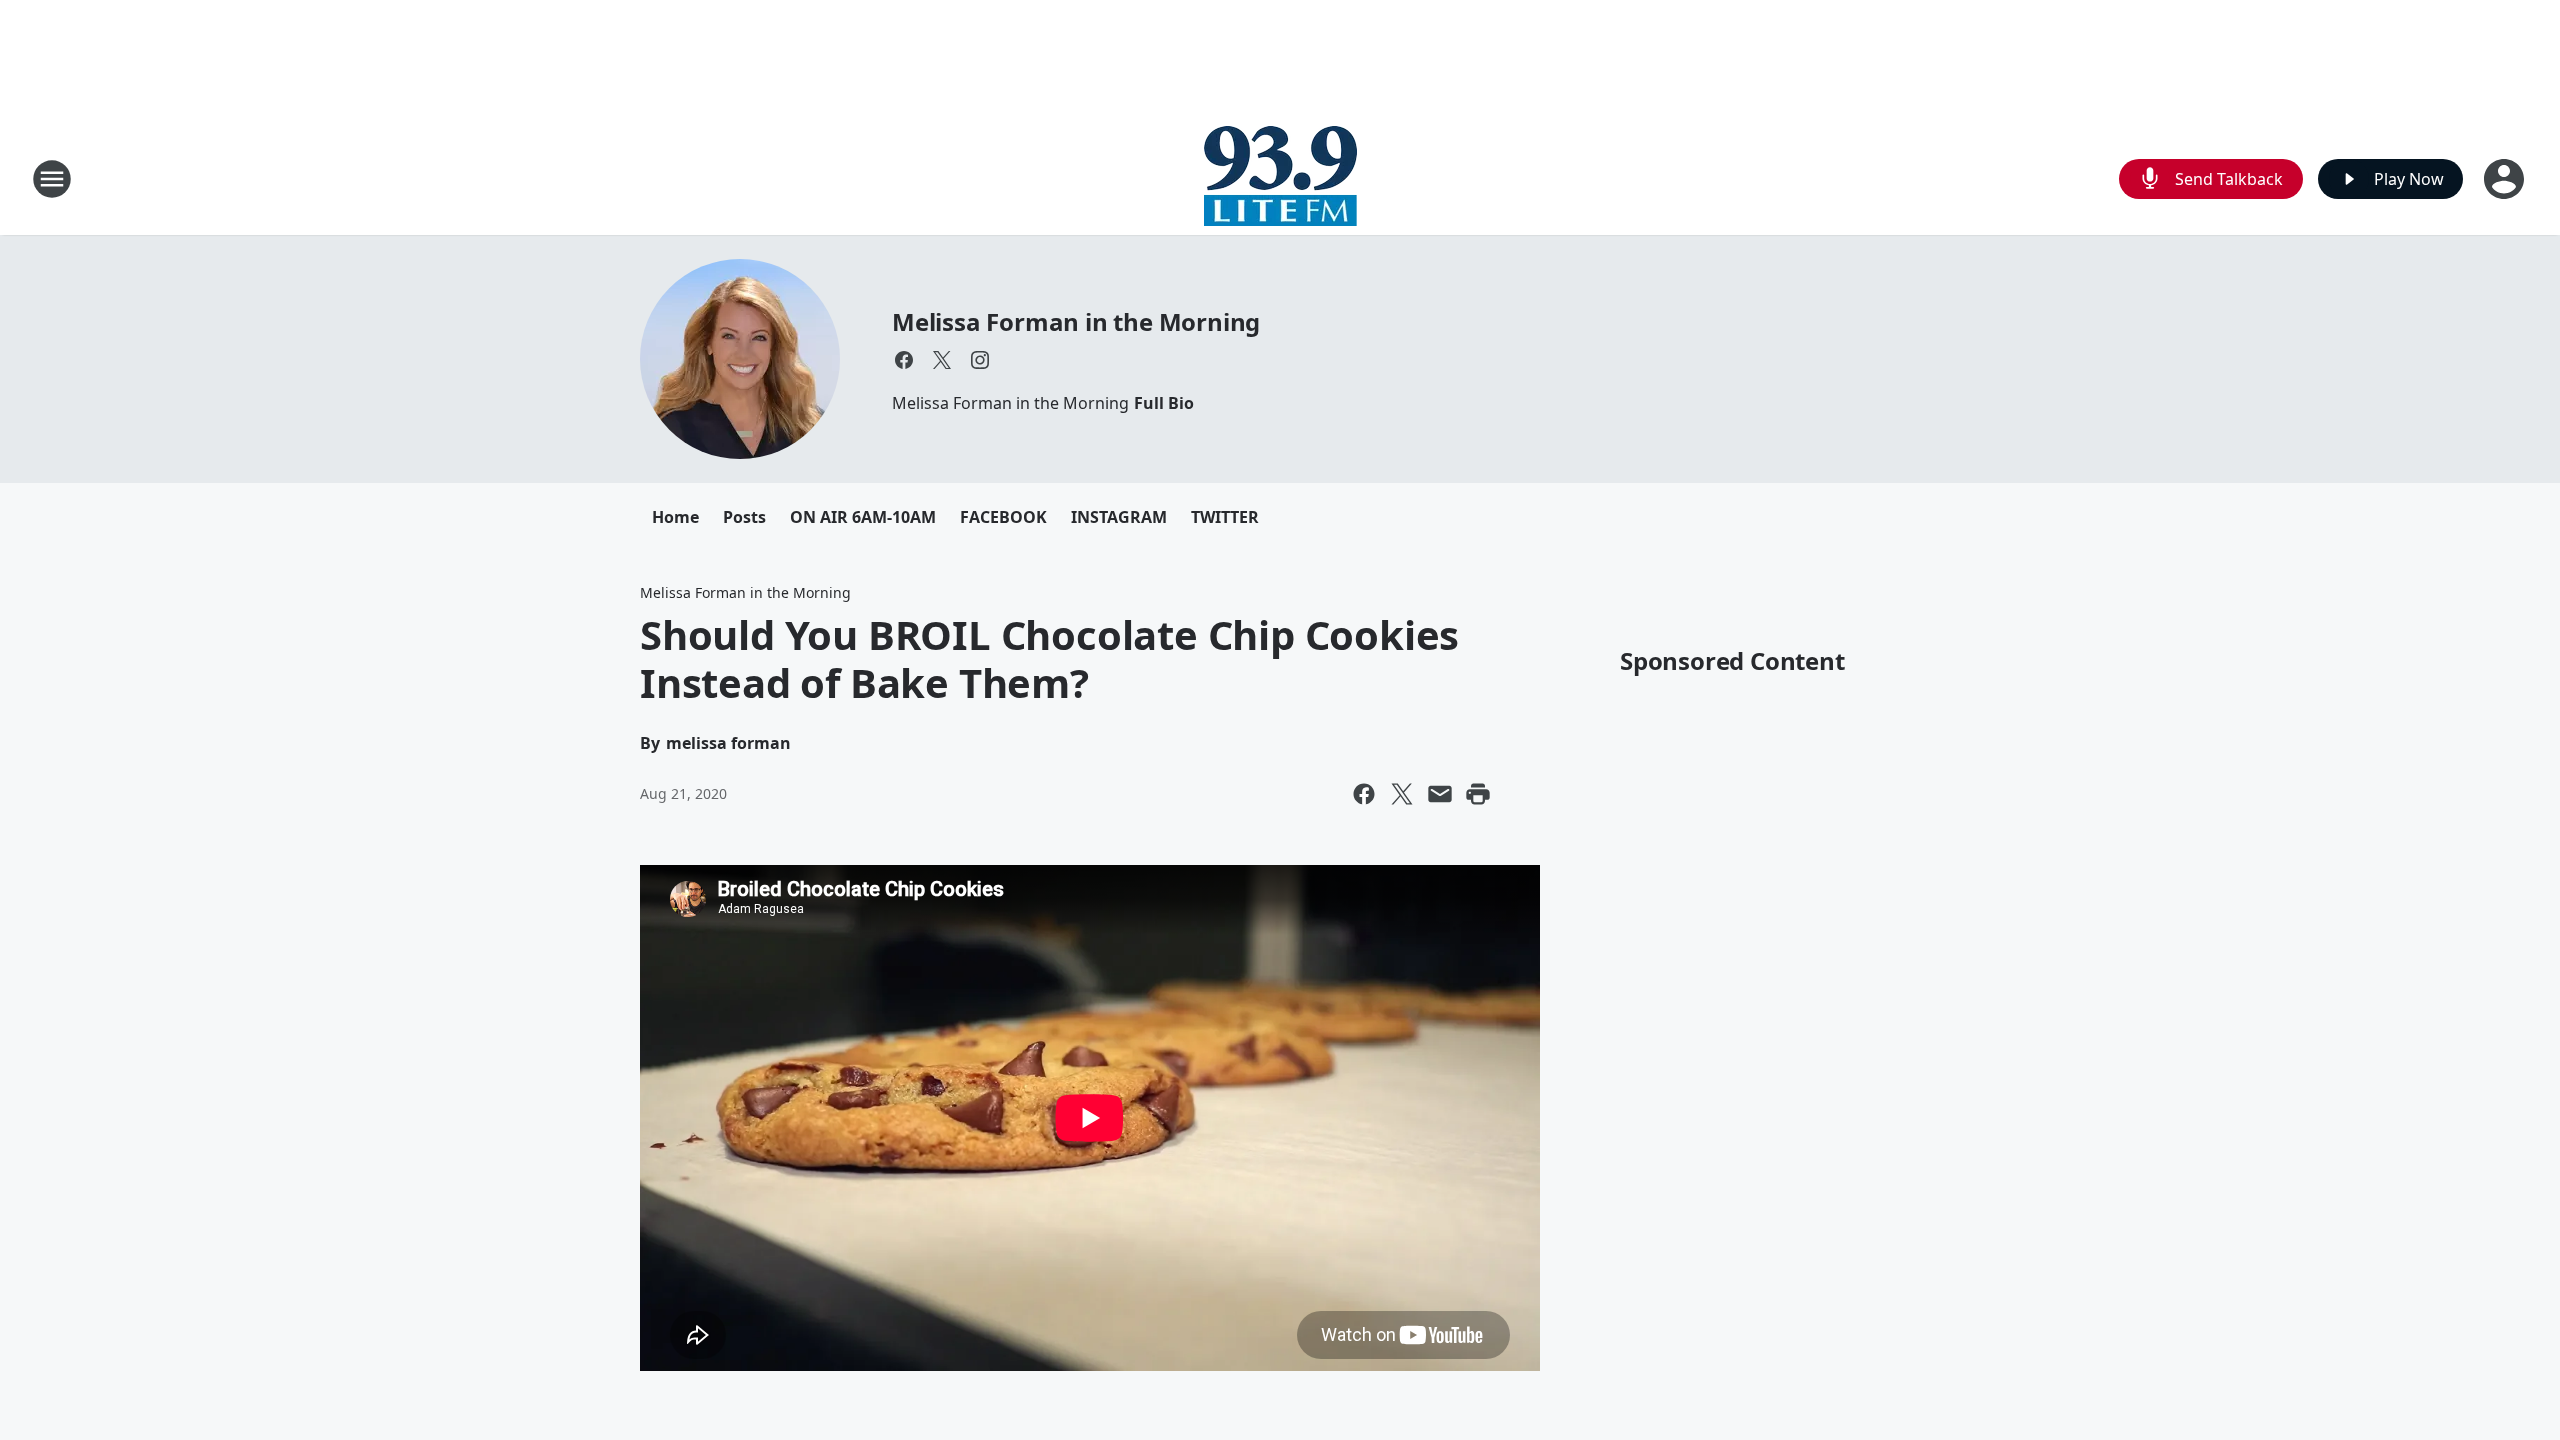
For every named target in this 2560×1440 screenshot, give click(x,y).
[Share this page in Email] (1440, 794)
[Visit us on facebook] (904, 360)
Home (675, 517)
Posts (744, 517)
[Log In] (2506, 179)
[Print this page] (1478, 794)
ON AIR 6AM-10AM (863, 517)
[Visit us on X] (942, 360)
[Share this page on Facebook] (1364, 794)
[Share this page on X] (1402, 794)
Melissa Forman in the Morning (1076, 321)
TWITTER (1225, 517)
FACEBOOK (1003, 517)
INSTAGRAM (1119, 517)
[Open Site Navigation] (52, 179)
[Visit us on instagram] (980, 360)
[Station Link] (1280, 178)
